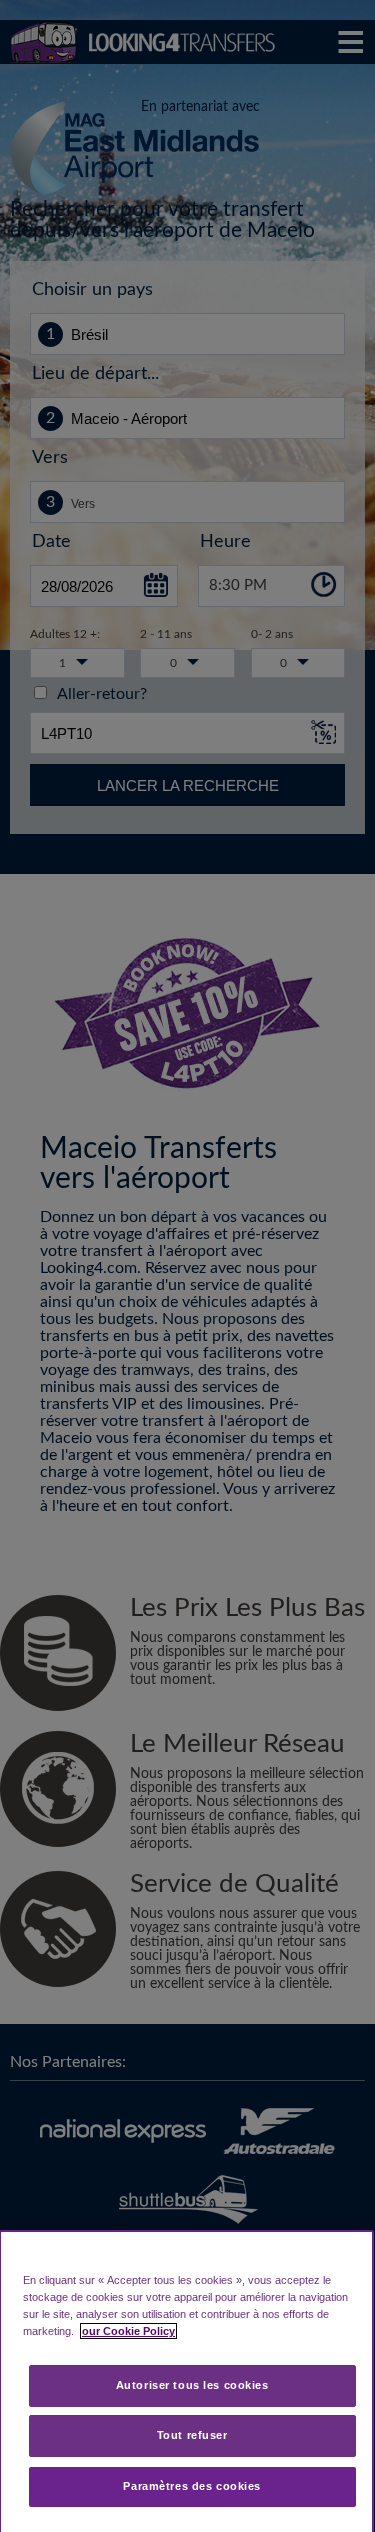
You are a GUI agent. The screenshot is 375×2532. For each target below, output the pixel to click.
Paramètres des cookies (192, 2486)
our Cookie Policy (128, 2331)
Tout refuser (192, 2435)
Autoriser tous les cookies (192, 2385)
